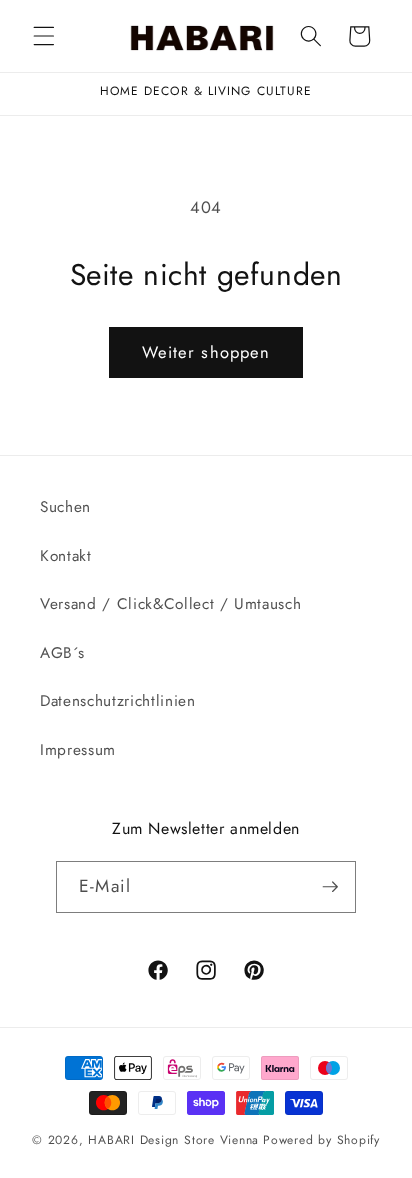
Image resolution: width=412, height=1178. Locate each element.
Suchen (65, 507)
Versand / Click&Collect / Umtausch (170, 604)
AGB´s (62, 653)
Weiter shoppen (206, 352)
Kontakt (66, 556)
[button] (44, 36)
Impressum (78, 750)
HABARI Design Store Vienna (173, 1140)
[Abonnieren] (330, 887)
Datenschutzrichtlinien (118, 701)
